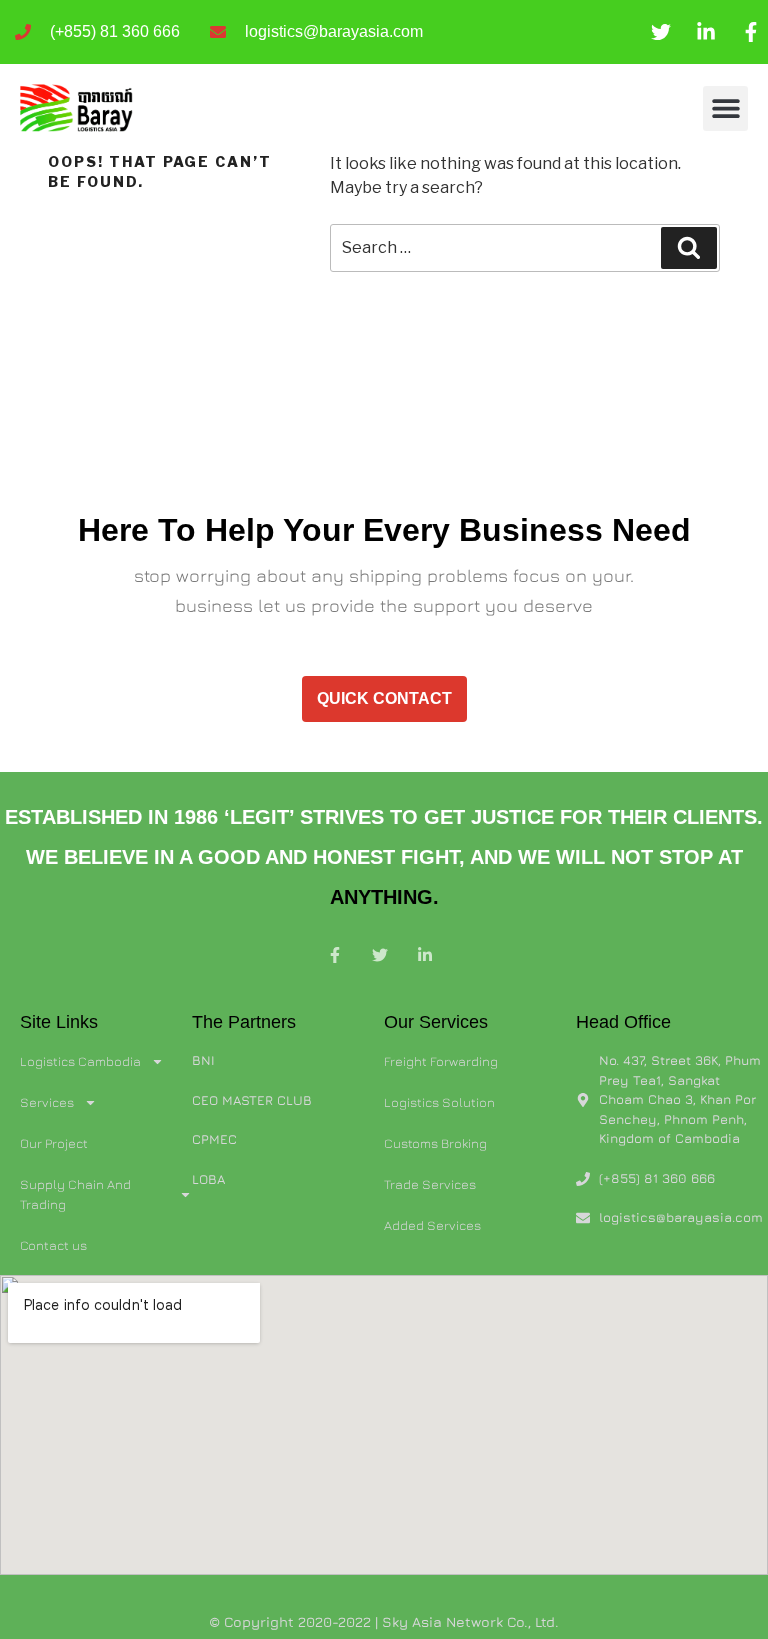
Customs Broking (435, 1143)
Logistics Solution (439, 1102)
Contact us (53, 1245)
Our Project (54, 1143)
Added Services (432, 1225)
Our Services (436, 1022)
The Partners (244, 1022)
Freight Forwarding (441, 1061)
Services (47, 1102)
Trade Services (430, 1184)
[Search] (689, 248)
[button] (725, 108)
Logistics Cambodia (80, 1061)
